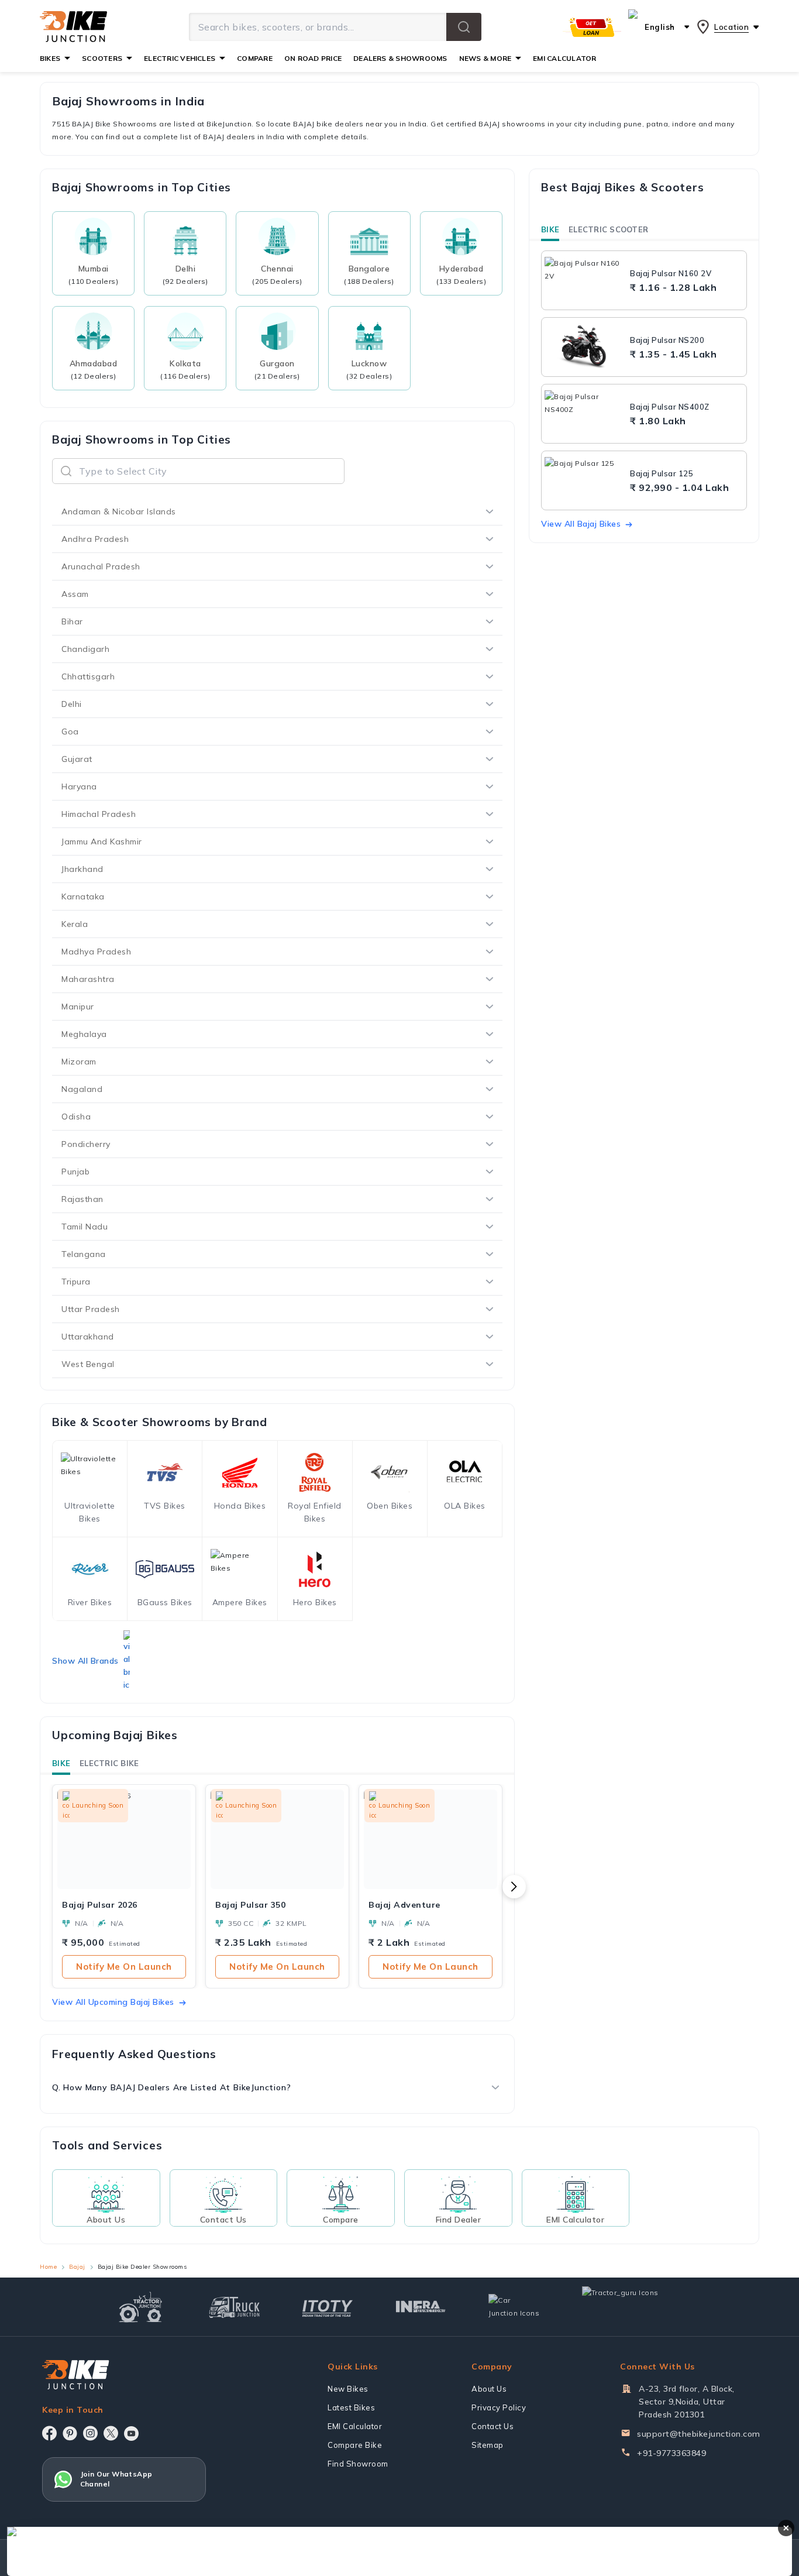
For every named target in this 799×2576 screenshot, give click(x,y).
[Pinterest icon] (70, 2433)
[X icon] (111, 2433)
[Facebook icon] (49, 2433)
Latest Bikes (351, 2407)
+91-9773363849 (671, 2453)
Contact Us (493, 2426)
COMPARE (255, 58)
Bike (61, 1763)
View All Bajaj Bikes (581, 524)
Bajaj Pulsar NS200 (667, 340)
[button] (464, 27)
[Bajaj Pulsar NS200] (584, 347)
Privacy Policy (499, 2407)
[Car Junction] (514, 2307)
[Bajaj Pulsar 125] (584, 480)
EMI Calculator (355, 2426)
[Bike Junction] (73, 27)
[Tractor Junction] (141, 2307)
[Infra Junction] (421, 2307)
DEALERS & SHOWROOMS (400, 58)
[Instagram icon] (90, 2433)
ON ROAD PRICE (313, 58)
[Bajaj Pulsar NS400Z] (584, 414)
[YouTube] (131, 2434)
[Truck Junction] (234, 2307)
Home (48, 2267)
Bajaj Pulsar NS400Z (670, 407)
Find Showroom (358, 2464)
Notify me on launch (124, 1967)
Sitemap (488, 2445)
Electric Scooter (608, 229)
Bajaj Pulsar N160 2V (671, 273)
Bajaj (77, 2267)
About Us (489, 2389)
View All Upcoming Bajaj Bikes (113, 2002)
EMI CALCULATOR (564, 58)
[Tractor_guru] (633, 2307)
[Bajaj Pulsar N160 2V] (584, 280)
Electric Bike (109, 1763)
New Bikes (348, 2389)
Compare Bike (355, 2445)
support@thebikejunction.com (699, 2434)
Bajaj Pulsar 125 (662, 473)
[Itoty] (327, 2307)
